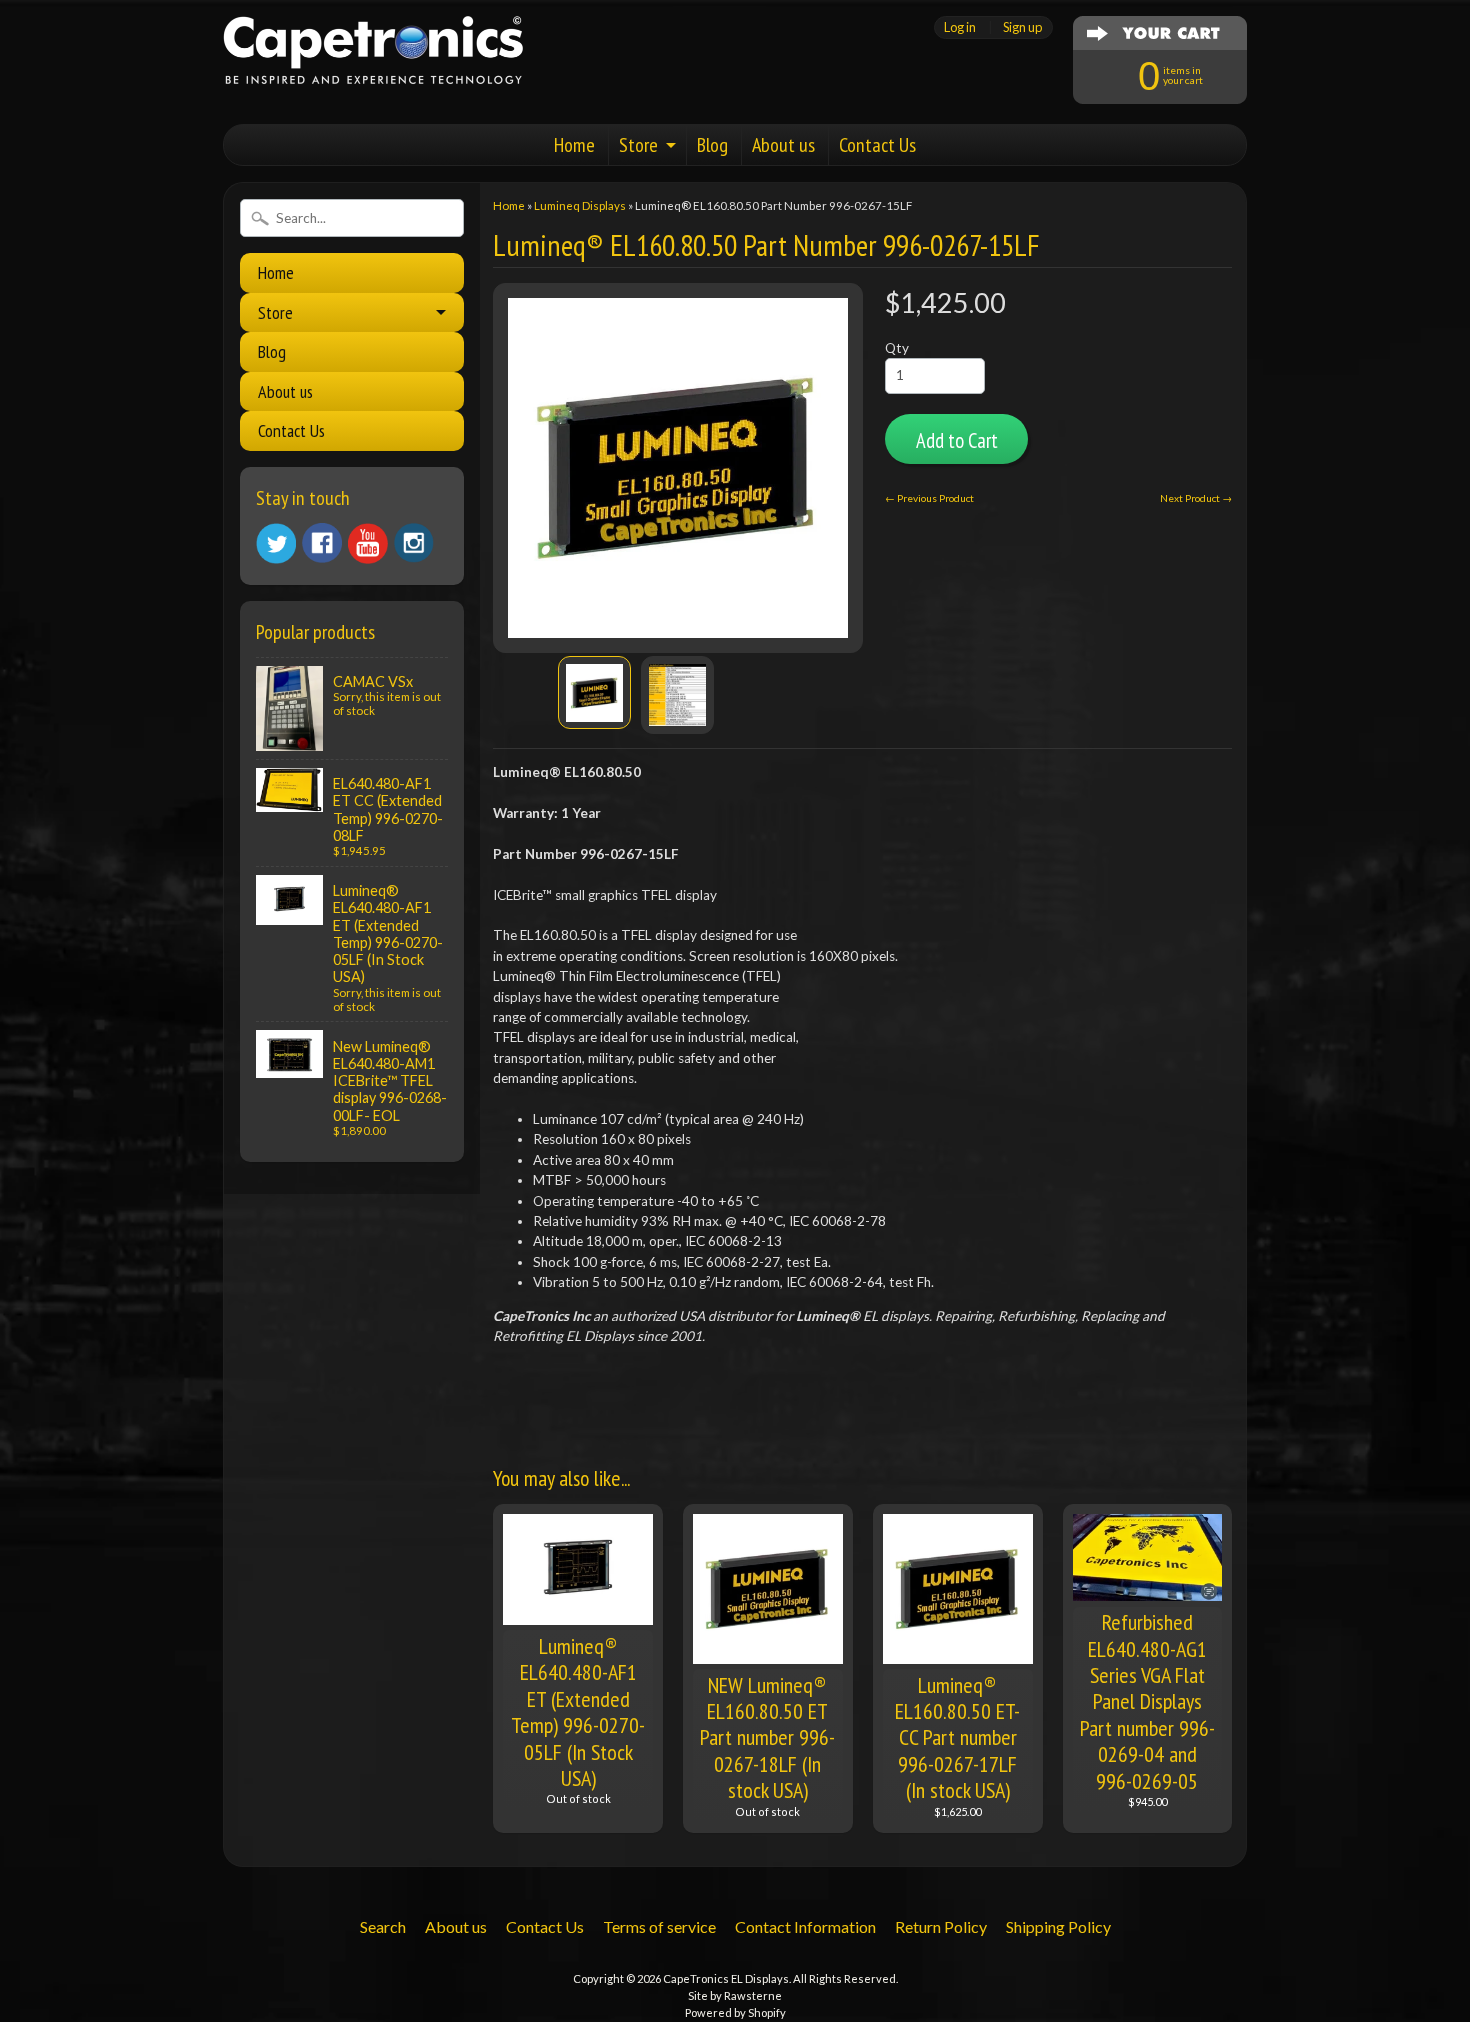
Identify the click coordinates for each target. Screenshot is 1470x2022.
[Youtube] (368, 543)
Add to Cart (957, 440)
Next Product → (1196, 498)
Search (383, 1926)
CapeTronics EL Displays (726, 1978)
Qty (897, 348)
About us (783, 145)
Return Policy (941, 1926)
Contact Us (877, 145)
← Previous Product (929, 498)
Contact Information (805, 1926)
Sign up (1022, 27)
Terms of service (659, 1926)
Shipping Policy (1058, 1926)
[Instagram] (414, 543)
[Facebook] (322, 543)
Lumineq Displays (580, 205)
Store (638, 145)
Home (574, 145)
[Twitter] (276, 543)
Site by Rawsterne (735, 1995)
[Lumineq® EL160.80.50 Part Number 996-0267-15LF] (594, 692)
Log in (960, 27)
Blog (712, 145)
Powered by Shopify (735, 2012)
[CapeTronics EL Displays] (373, 59)
